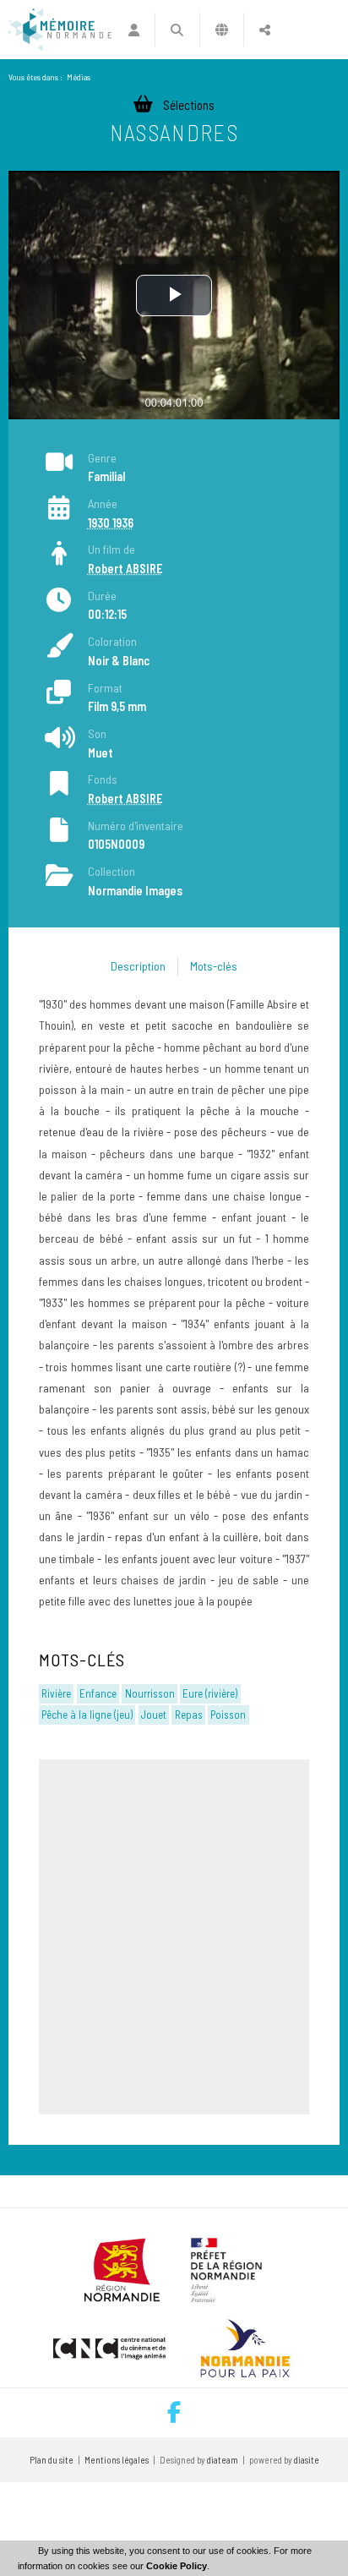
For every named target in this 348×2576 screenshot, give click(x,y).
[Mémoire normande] (60, 30)
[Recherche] (177, 30)
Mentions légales (117, 2460)
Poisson (228, 1715)
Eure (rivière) (210, 1693)
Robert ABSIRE (125, 569)
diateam (223, 2460)
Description (138, 966)
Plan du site (52, 2460)
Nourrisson (150, 1693)
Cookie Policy (177, 2566)
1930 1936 (111, 523)
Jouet (154, 1715)
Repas (189, 1715)
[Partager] (265, 30)
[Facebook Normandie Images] (174, 2413)
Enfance (98, 1693)
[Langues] (222, 30)
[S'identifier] (134, 30)
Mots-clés (214, 966)
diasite (307, 2460)
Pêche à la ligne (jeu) (87, 1715)
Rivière (56, 1693)
